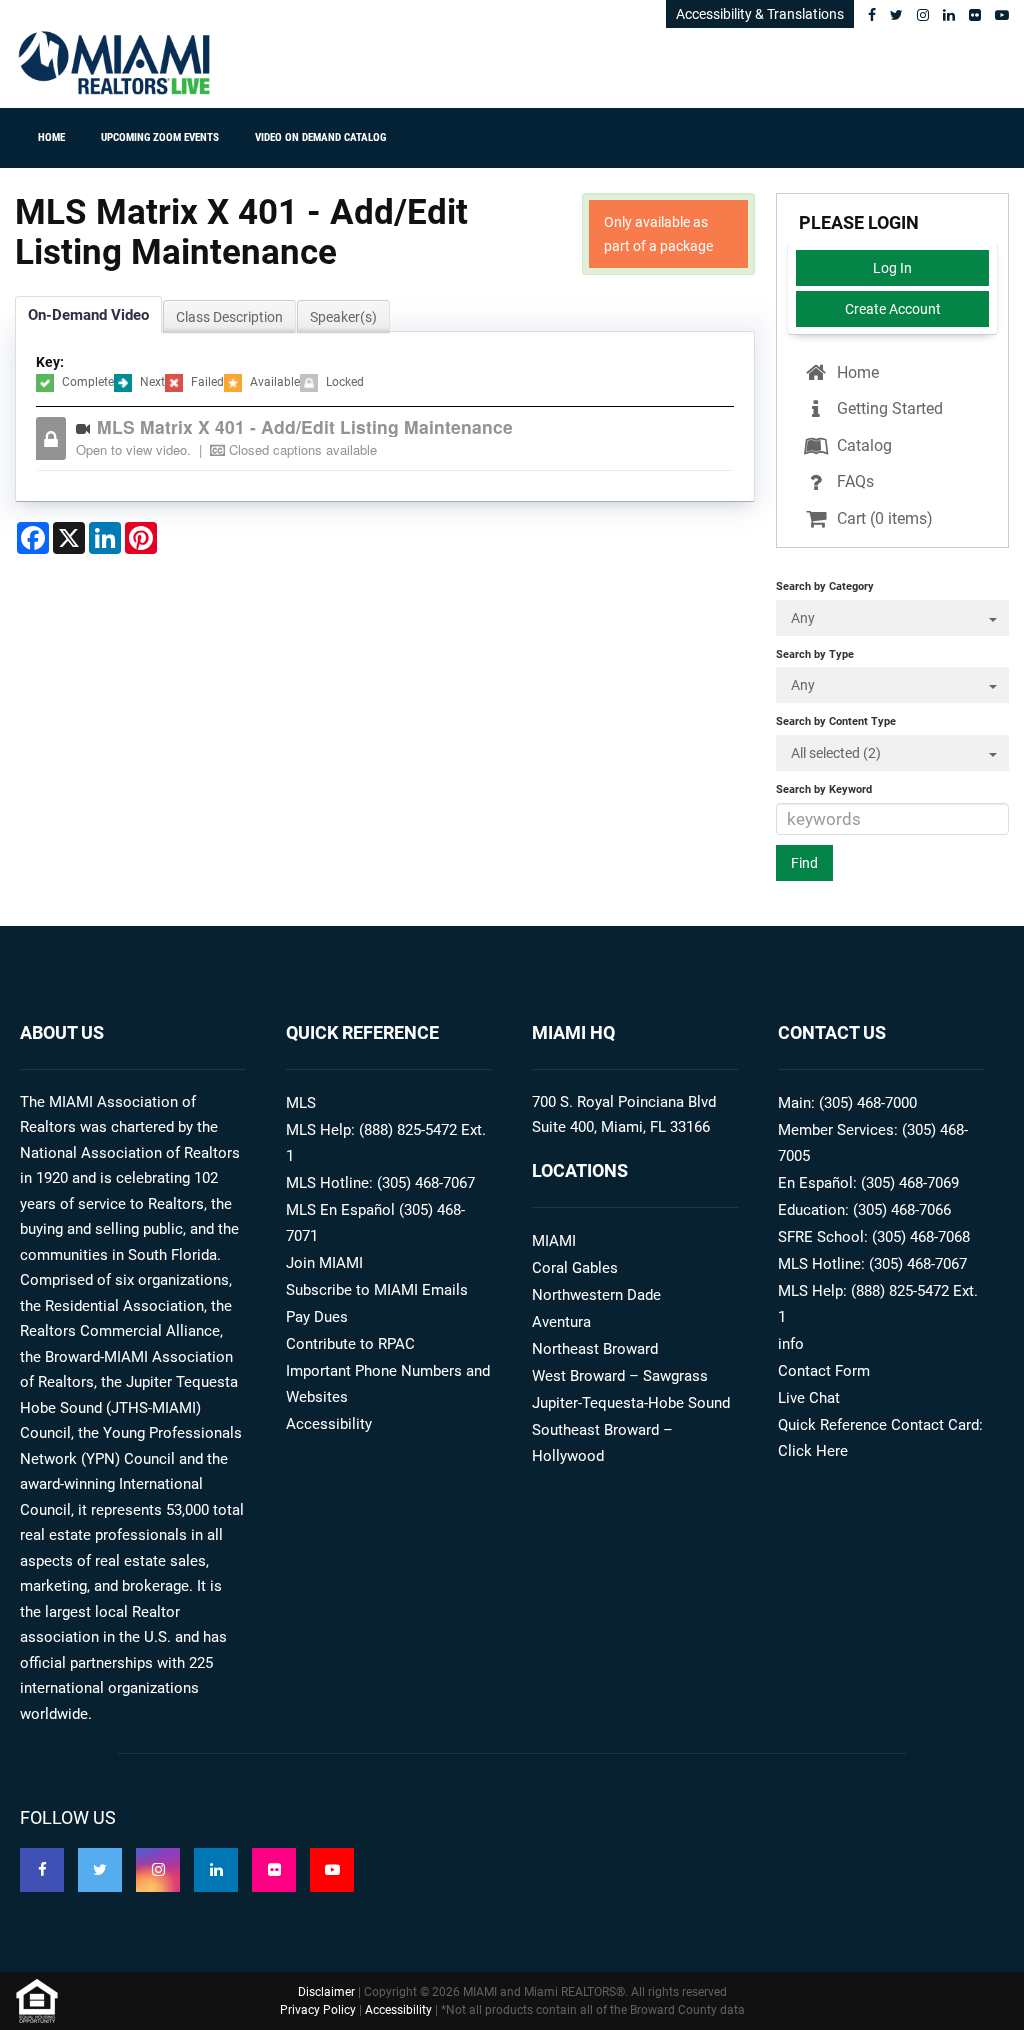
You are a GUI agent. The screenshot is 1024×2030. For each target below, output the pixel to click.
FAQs (853, 481)
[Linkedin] (949, 15)
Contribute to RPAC (350, 1344)
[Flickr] (975, 15)
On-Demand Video (88, 315)
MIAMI (554, 1241)
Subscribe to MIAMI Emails (377, 1290)
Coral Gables (575, 1268)
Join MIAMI (324, 1263)
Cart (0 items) (883, 518)
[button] (400, 438)
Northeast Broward (595, 1349)
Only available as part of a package (658, 234)
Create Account (893, 309)
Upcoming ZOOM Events (160, 137)
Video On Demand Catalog (320, 137)
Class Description (229, 317)
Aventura (561, 1322)
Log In (892, 268)
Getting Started (888, 408)
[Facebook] (872, 15)
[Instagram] (923, 15)
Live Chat (809, 1398)
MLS (301, 1103)
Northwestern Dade (596, 1295)
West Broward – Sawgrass (620, 1376)
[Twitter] (896, 15)
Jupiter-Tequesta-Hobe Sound (631, 1403)
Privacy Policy (318, 2010)
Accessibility (329, 1424)
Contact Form (824, 1371)
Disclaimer (326, 1992)
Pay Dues (317, 1317)
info (791, 1344)
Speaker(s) (343, 317)
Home (51, 137)
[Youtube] (1002, 15)
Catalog (862, 445)
